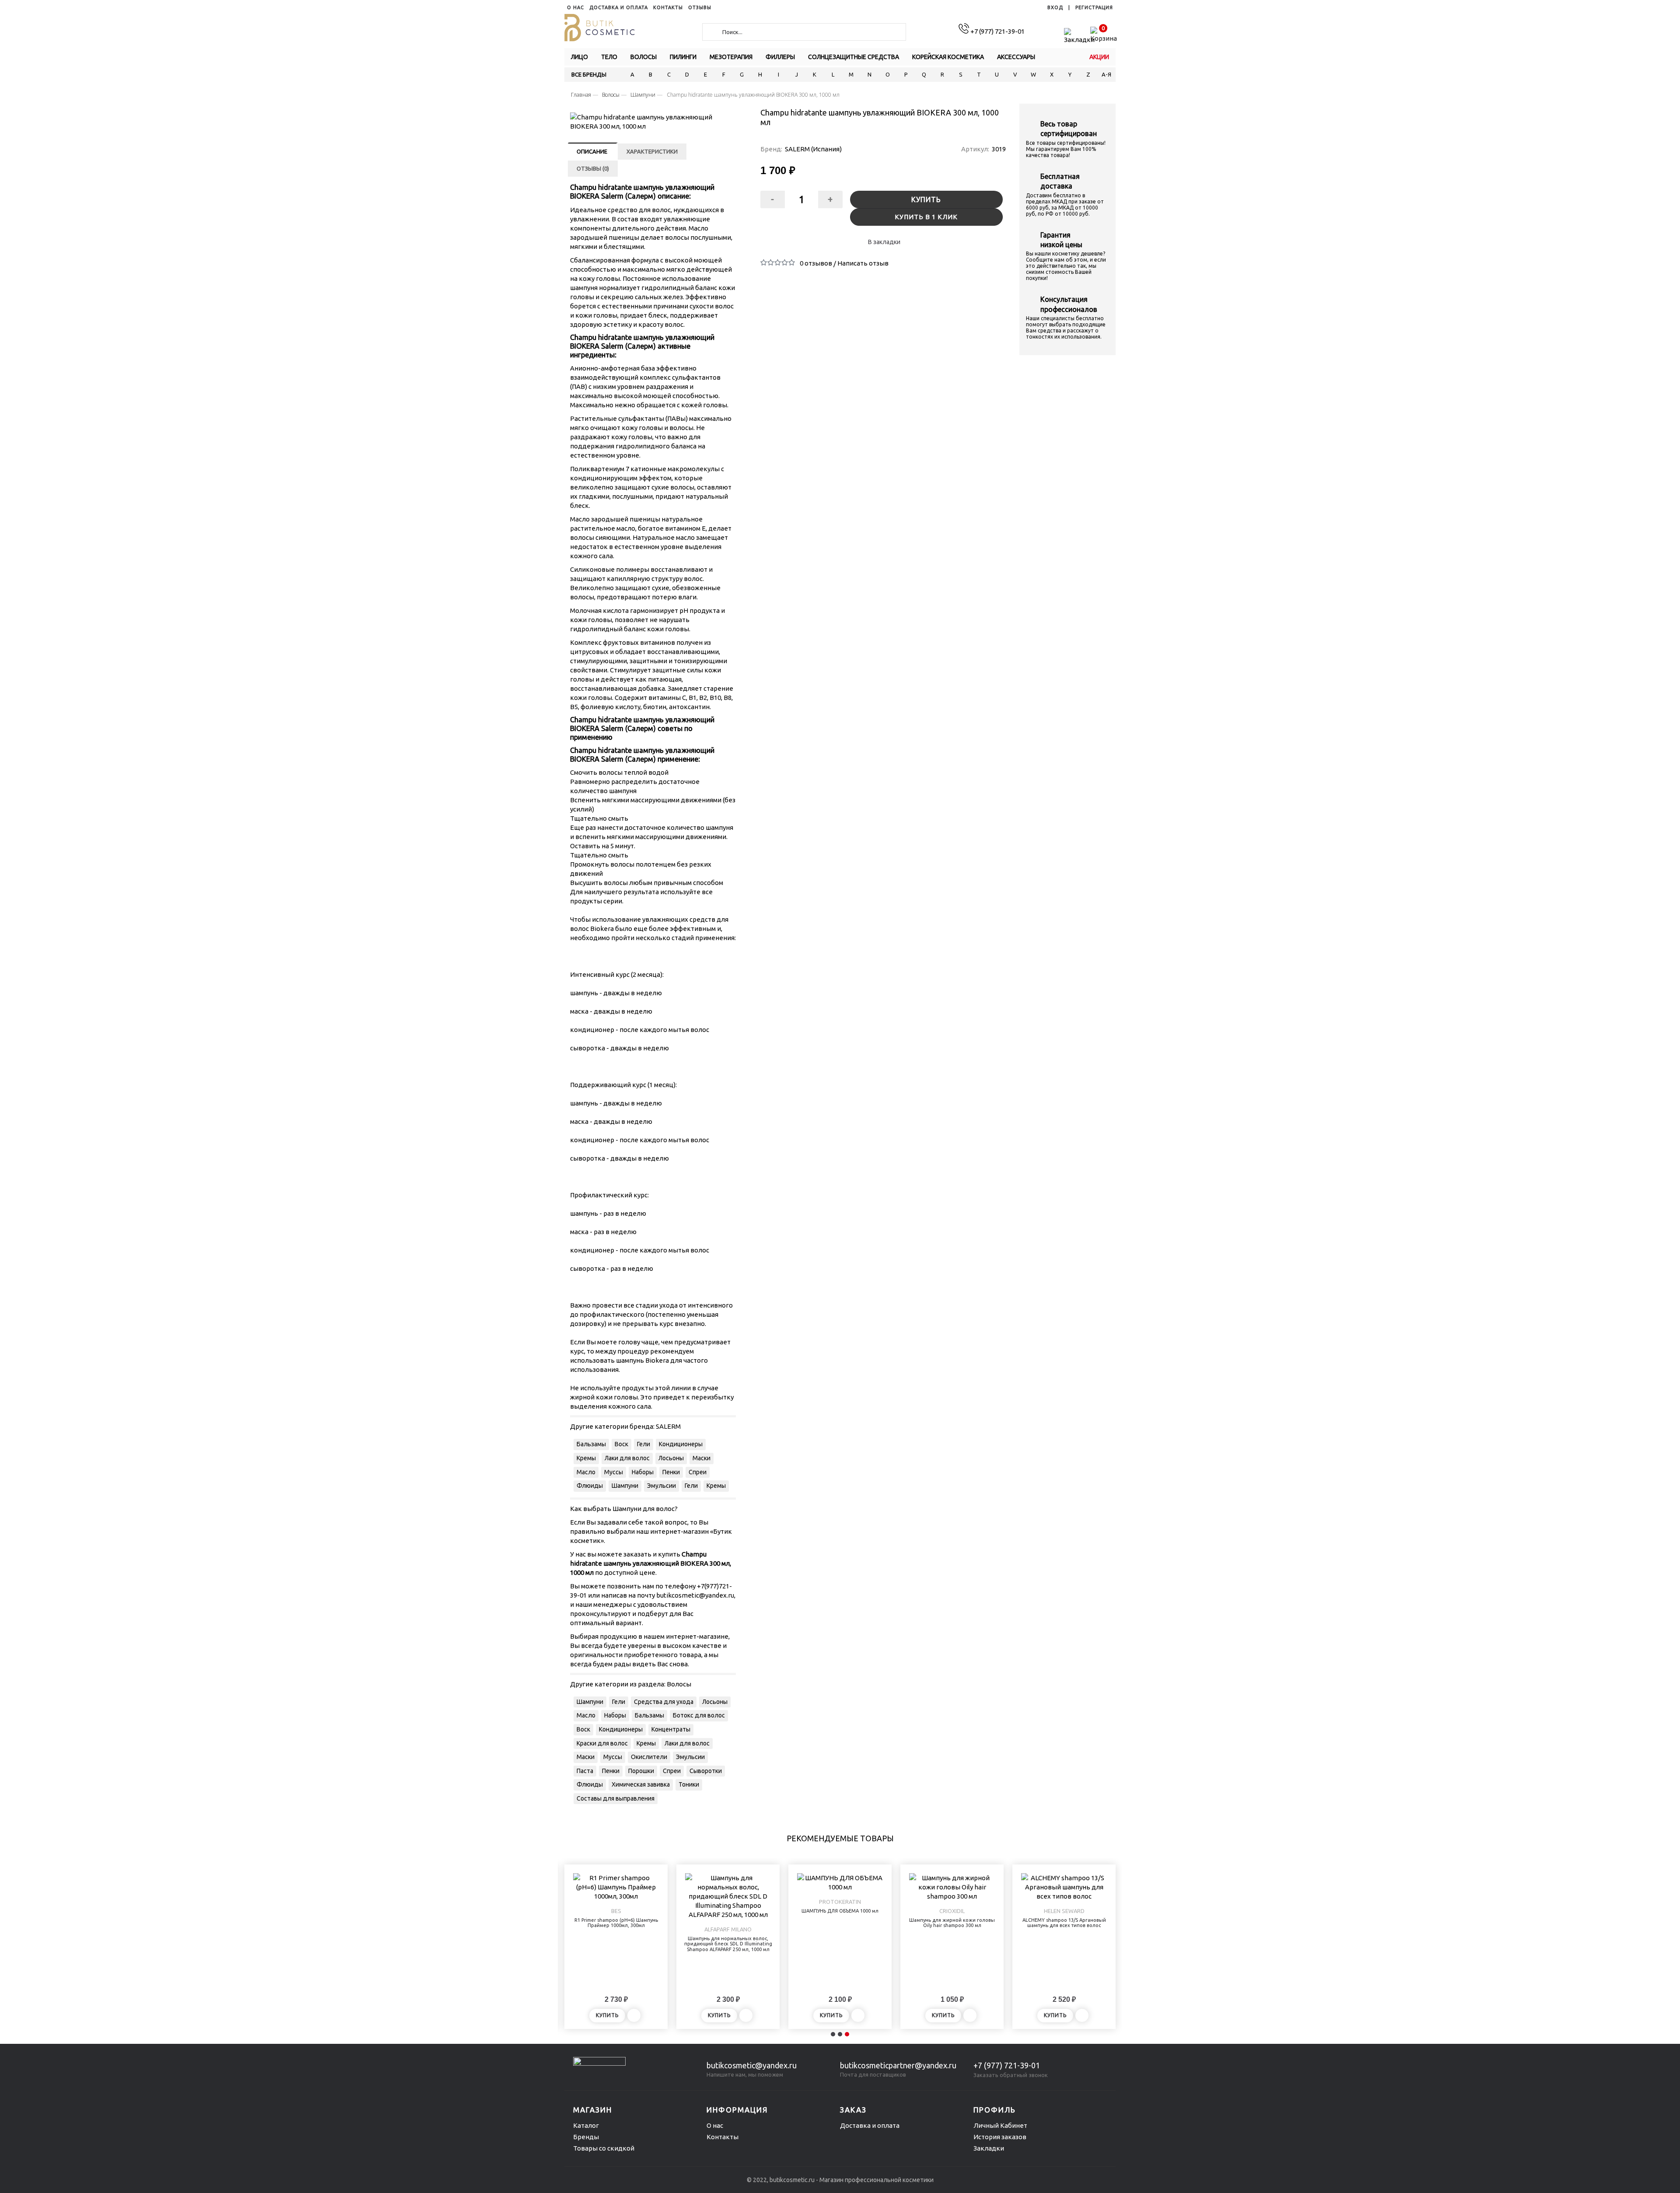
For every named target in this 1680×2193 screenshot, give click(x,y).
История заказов (1000, 2137)
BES (616, 1911)
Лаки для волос (627, 1458)
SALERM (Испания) (813, 149)
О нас (715, 2125)
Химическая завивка (641, 1784)
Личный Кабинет (1000, 2125)
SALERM (668, 1426)
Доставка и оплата (870, 2125)
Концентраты (671, 1729)
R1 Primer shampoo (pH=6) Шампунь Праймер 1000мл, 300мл (616, 1923)
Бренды (586, 2137)
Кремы (586, 1458)
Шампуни (625, 1486)
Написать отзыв (863, 263)
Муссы (614, 1472)
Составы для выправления (616, 1798)
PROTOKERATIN (840, 1902)
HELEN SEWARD (1064, 1911)
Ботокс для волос (699, 1715)
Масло (586, 1472)
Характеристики (652, 151)
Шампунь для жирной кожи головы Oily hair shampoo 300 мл (952, 1923)
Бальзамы (591, 1444)
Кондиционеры (681, 1444)
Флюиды (590, 1486)
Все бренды (589, 74)
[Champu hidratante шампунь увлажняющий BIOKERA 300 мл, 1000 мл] (653, 122)
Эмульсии (661, 1486)
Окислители (649, 1757)
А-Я (1106, 74)
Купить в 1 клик (926, 217)
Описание (592, 151)
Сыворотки (706, 1771)
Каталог (586, 2125)
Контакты (723, 2137)
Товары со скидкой (604, 2148)
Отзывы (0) (593, 168)
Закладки (989, 2148)
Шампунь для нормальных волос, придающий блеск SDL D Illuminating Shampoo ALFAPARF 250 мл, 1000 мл (728, 1944)
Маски (702, 1458)
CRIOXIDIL (952, 1911)
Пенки (671, 1472)
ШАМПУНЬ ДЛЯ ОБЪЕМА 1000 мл (840, 1911)
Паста (585, 1771)
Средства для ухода (664, 1702)
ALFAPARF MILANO (728, 1929)
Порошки (641, 1771)
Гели (644, 1444)
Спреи (698, 1472)
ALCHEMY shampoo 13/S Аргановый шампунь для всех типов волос (1064, 1923)
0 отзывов (816, 263)
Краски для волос (602, 1743)
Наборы (643, 1472)
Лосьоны (671, 1458)
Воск (621, 1444)
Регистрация (1094, 7)
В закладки (884, 242)
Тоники (689, 1784)
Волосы (679, 1684)
